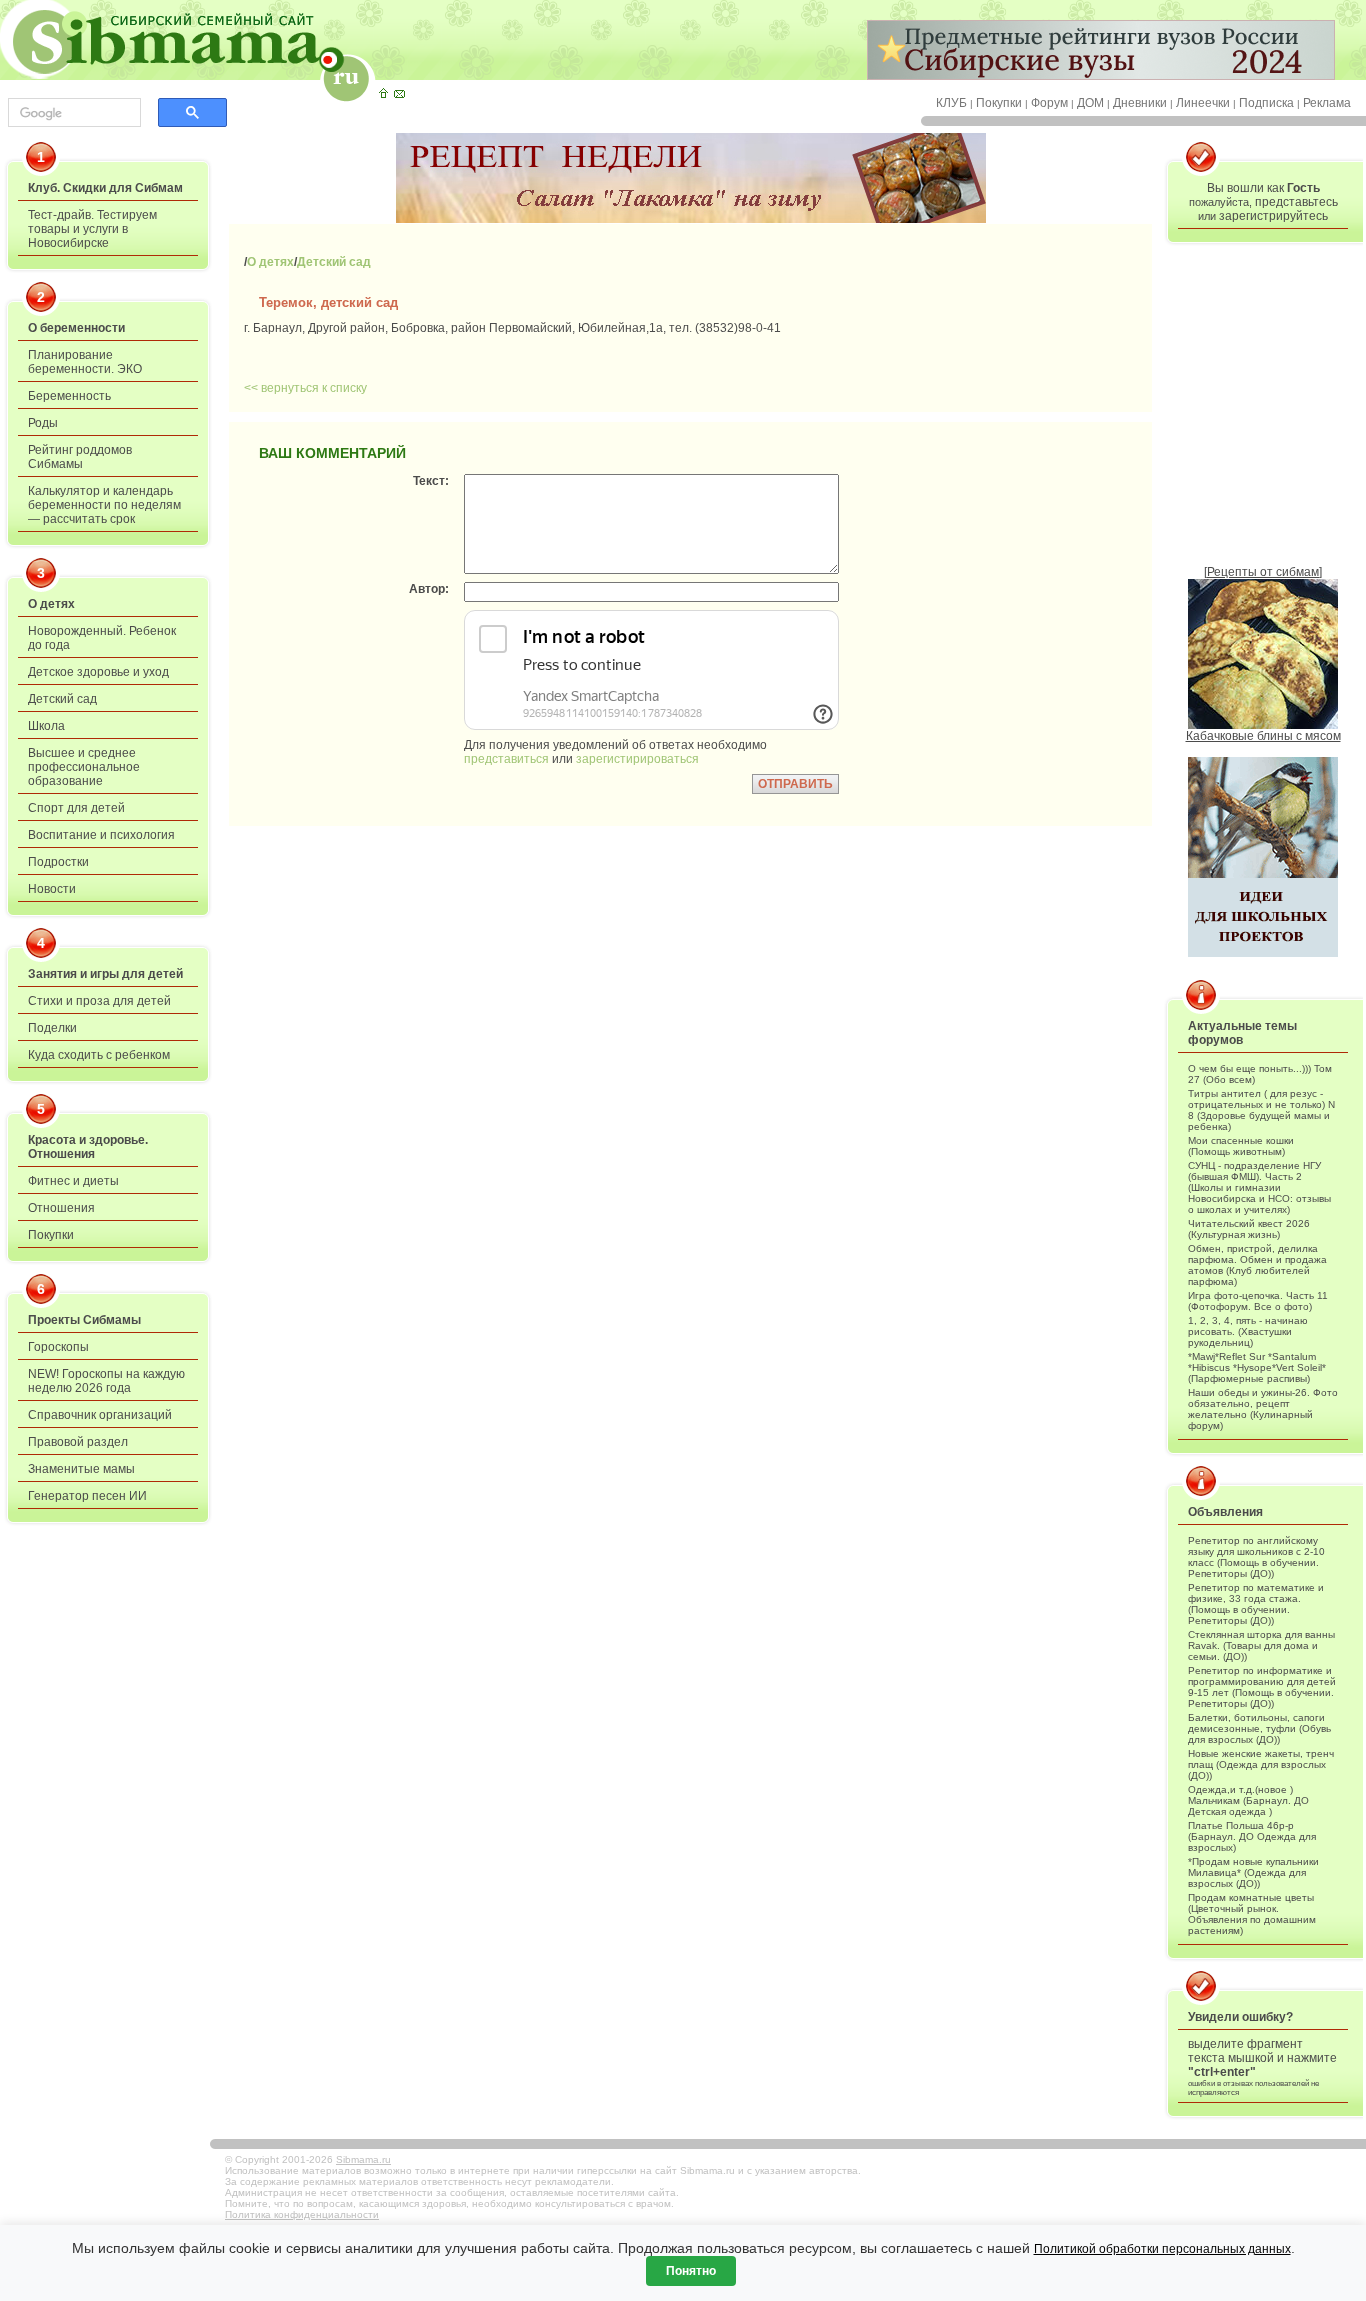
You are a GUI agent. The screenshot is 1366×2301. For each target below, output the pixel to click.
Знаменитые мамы (81, 1469)
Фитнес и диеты (73, 1181)
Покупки (999, 103)
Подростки (58, 862)
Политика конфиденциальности (302, 2214)
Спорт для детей (76, 808)
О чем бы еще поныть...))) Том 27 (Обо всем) (1260, 1074)
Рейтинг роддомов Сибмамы (80, 457)
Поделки (52, 1028)
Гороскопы (58, 1347)
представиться (506, 759)
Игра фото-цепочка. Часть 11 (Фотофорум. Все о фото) (1258, 1301)
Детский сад (62, 699)
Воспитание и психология (101, 835)
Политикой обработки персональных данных (1162, 2249)
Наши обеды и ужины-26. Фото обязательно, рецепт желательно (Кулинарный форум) (1263, 1409)
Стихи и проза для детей (99, 1001)
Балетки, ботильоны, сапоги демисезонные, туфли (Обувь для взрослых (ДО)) (1259, 1728)
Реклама (1327, 103)
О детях (51, 604)
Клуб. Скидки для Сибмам (105, 188)
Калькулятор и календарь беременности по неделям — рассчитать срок (104, 505)
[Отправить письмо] (399, 93)
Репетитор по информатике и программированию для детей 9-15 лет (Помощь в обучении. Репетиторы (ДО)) (1262, 1687)
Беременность (69, 396)
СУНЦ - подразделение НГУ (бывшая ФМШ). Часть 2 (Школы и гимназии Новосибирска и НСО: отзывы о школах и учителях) (1259, 1187)
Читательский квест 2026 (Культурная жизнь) (1249, 1229)
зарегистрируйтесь (1273, 216)
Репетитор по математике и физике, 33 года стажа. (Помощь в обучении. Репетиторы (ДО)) (1256, 1604)
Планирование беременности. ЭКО (85, 362)
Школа (46, 726)
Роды (43, 423)
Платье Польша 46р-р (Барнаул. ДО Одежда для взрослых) (1252, 1836)
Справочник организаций (100, 1415)
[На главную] (383, 93)
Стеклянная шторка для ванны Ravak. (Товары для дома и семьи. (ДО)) (1261, 1645)
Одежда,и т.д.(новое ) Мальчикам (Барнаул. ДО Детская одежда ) (1248, 1800)
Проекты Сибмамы (84, 1320)
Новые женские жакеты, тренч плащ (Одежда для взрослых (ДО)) (1261, 1764)
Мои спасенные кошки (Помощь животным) (1241, 1146)
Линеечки (1203, 103)
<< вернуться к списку (305, 388)
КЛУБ (951, 103)
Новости (52, 889)
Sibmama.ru (363, 2159)
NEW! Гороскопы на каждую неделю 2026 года (106, 1381)
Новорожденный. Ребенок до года (102, 638)
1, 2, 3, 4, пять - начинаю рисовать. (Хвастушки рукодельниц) (1248, 1331)
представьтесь (1296, 202)
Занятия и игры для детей (105, 974)
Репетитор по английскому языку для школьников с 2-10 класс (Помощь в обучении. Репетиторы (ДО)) (1256, 1557)
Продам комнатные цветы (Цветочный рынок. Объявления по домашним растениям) (1252, 1914)
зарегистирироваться (637, 759)
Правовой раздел (78, 1442)
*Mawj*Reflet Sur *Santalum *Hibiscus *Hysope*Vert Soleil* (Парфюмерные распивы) (1257, 1367)
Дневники (1140, 103)
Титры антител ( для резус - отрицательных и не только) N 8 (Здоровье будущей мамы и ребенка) (1261, 1110)
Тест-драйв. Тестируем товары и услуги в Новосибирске (92, 229)
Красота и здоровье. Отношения (88, 1147)
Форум (1049, 103)
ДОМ (1090, 103)
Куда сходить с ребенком (99, 1055)
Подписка (1266, 103)
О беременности (76, 328)
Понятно (691, 2271)
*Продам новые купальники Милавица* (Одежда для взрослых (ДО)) (1253, 1872)
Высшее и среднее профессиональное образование (84, 767)
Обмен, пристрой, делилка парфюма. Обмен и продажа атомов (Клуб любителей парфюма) (1257, 1265)
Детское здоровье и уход (98, 672)
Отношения (61, 1208)
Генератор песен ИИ (87, 1496)
